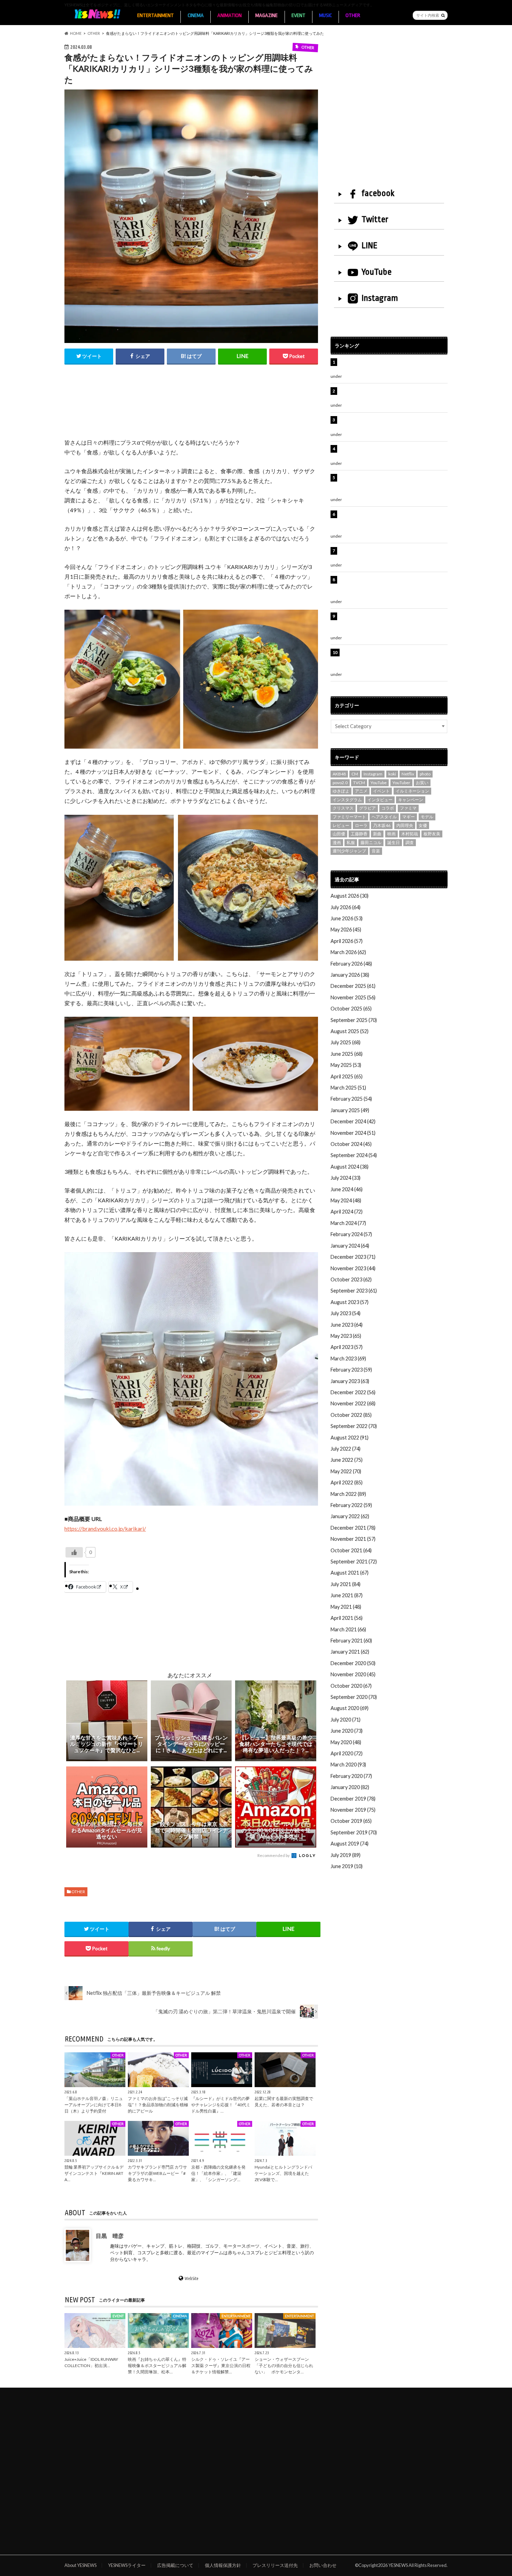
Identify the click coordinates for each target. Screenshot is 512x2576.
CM (355, 774)
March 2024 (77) (348, 1223)
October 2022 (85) (351, 1415)
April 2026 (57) (347, 941)
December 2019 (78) (353, 1799)
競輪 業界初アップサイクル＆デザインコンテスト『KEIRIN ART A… (94, 2173)
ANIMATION (230, 15)
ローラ (361, 825)
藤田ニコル (371, 842)
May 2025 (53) (346, 1065)
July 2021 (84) (346, 1584)
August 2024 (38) (350, 1167)
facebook (378, 193)
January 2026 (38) (350, 975)
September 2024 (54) (354, 1155)
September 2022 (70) (354, 1426)
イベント (381, 791)
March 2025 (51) (348, 1088)
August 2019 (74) (350, 1844)
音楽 (376, 851)
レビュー (341, 825)
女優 (423, 825)
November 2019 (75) (353, 1810)
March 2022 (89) (348, 1494)
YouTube (377, 272)
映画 (391, 834)
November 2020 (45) (353, 1674)
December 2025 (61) (353, 986)
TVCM (359, 783)
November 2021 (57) (353, 1539)
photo (425, 774)
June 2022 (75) (347, 1460)
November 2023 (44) (353, 1268)
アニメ (361, 791)
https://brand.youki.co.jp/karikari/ (105, 1528)
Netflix (408, 774)
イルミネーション (412, 791)
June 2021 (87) (347, 1595)
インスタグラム (347, 800)
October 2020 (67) (351, 1686)
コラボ (388, 808)
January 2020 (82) (350, 1787)
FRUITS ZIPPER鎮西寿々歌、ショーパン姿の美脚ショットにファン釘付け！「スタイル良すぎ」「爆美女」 (393, 485)
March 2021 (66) (348, 1629)
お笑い (422, 783)
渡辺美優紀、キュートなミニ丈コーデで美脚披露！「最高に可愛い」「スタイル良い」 (392, 555)
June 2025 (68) (347, 1054)
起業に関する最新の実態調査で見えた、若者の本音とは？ (284, 2102)
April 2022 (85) (347, 1482)
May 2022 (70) (346, 1471)
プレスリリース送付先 (275, 2565)
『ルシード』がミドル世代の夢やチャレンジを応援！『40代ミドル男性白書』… (221, 2105)
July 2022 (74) (346, 1449)
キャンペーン (411, 800)
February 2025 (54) (351, 1099)
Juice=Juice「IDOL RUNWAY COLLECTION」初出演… (91, 2362)
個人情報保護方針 (223, 2565)
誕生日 (394, 842)
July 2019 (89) (346, 1855)
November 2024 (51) (353, 1133)
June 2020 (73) (347, 1731)
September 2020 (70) (354, 1697)
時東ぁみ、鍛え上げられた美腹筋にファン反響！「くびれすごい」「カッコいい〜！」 (390, 452)
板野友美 (432, 834)
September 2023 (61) (354, 1291)
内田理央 (405, 825)
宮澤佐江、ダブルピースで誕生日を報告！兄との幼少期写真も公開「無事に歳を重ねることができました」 (392, 624)
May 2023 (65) (346, 1336)
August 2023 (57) (350, 1302)
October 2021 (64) (351, 1550)
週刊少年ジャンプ (349, 851)
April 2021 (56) (347, 1618)
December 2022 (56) (353, 1392)
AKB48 (339, 774)
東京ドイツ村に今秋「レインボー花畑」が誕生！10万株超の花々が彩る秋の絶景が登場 (390, 424)
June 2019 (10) (347, 1866)
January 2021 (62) (350, 1652)
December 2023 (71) (353, 1257)
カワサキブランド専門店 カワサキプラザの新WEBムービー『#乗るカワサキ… (157, 2173)
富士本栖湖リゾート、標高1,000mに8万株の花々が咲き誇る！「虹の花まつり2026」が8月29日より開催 (394, 522)
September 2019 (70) (354, 1832)
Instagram (380, 298)
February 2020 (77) (351, 1776)
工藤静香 (359, 834)
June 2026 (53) (347, 918)
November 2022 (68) (353, 1403)
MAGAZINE (266, 15)
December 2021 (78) (353, 1528)
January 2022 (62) (350, 1516)
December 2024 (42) (353, 1121)
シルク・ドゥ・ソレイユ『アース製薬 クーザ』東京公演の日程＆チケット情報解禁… (221, 2366)
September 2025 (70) (354, 1020)
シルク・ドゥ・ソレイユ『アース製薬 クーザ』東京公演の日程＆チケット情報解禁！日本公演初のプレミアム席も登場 (393, 587)
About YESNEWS (80, 2565)
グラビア (367, 808)
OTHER (353, 15)
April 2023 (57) (347, 1347)
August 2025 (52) (350, 1031)
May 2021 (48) (346, 1607)
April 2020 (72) (347, 1753)
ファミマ (408, 808)
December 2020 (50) (353, 1663)
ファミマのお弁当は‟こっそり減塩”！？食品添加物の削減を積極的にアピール (158, 2105)
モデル (427, 817)
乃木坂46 (382, 825)
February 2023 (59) (351, 1370)
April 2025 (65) (347, 1076)
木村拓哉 (410, 834)
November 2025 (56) (353, 997)
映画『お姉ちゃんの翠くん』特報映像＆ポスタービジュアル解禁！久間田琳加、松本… (157, 2366)
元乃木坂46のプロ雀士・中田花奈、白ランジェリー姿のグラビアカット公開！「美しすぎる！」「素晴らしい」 (393, 660)
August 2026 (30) (350, 896)
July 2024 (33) (346, 1178)
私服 (351, 842)
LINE (370, 245)
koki (392, 774)
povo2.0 (340, 783)
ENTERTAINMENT (156, 15)
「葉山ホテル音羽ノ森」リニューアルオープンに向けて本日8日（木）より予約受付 (94, 2105)
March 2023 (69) (348, 1359)
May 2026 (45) (346, 930)
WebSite (192, 2279)
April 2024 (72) (347, 1212)
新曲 (377, 834)
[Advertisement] (191, 409)
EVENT (298, 15)
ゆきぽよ (341, 791)
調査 (410, 842)
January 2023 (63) (350, 1381)
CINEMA (196, 15)
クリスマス (343, 808)
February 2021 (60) (351, 1641)
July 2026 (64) (346, 907)
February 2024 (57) (351, 1234)
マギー (409, 817)
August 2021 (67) (350, 1573)
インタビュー (380, 800)
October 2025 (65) (351, 1009)
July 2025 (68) (346, 1042)
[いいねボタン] (74, 1552)
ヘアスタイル (384, 817)
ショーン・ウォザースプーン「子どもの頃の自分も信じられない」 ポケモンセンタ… (284, 2366)
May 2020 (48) (346, 1742)
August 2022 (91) (350, 1438)
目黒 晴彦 (110, 2236)
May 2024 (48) (346, 1200)
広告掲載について (175, 2565)
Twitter (375, 219)
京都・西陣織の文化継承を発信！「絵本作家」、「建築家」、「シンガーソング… (218, 2173)
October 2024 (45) (351, 1144)
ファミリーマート (349, 817)
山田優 (339, 834)
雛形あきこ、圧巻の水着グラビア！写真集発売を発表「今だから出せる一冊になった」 (392, 395)
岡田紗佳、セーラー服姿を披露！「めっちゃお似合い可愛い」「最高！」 (392, 366)
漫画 (337, 842)
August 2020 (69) (350, 1708)
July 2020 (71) (346, 1720)
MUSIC (325, 15)
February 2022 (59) (351, 1505)
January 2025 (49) (350, 1110)
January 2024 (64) (350, 1246)
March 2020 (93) (348, 1765)
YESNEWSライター (127, 2565)
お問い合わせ (323, 2565)
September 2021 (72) (354, 1562)
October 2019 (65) (351, 1821)
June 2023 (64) (347, 1325)
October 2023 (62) (351, 1279)
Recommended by (274, 1855)
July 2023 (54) (346, 1313)
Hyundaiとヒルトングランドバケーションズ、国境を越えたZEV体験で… (283, 2173)
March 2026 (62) (348, 952)
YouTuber (401, 783)
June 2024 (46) (347, 1189)
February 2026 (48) (351, 964)
